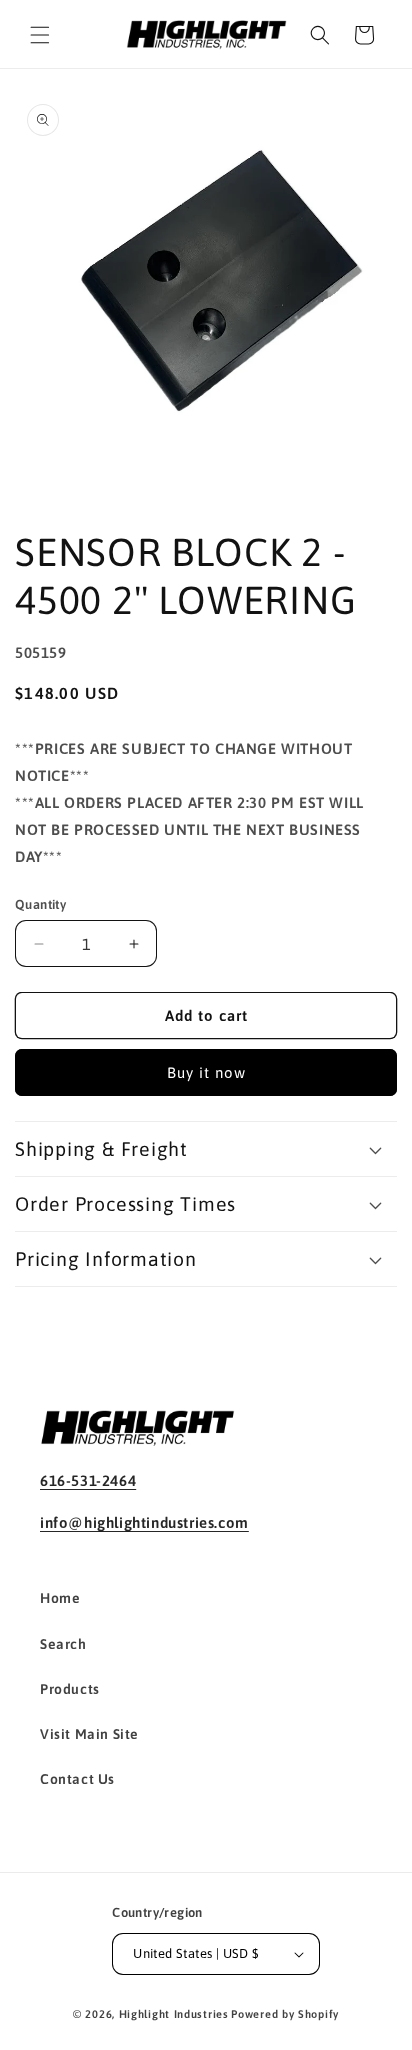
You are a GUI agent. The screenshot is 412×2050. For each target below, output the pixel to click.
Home (60, 1598)
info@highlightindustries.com (144, 1522)
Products (70, 1689)
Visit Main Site (89, 1734)
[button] (40, 35)
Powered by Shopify (285, 2014)
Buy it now (206, 1072)
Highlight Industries (174, 2014)
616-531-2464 (88, 1480)
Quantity (40, 904)
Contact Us (77, 1779)
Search (63, 1644)
